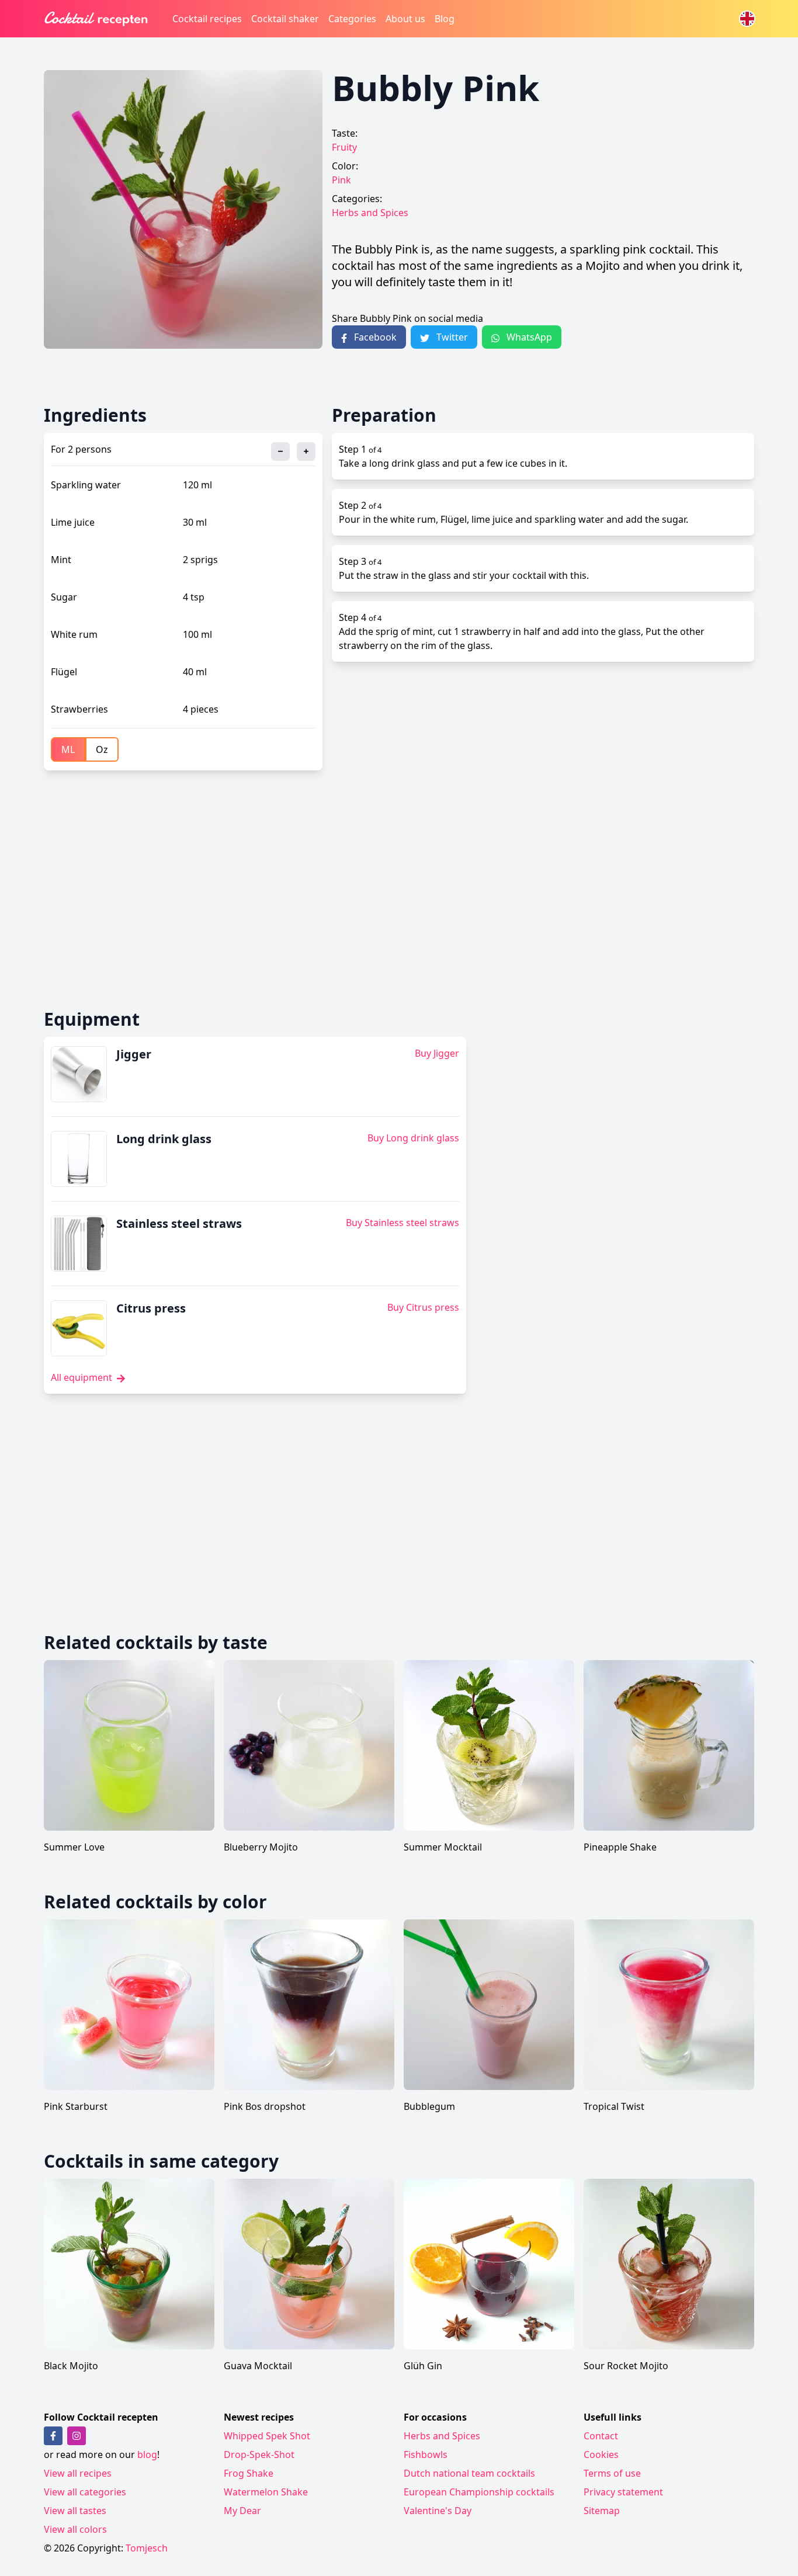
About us (405, 19)
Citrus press (151, 1308)
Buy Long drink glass (413, 1138)
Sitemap (602, 2511)
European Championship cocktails (479, 2492)
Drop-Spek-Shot (259, 2455)
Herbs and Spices (370, 213)
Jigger (134, 1054)
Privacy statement (623, 2492)
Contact (601, 2436)
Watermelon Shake (266, 2492)
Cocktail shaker (285, 19)
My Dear (242, 2511)
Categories (352, 19)
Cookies (601, 2455)
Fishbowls (426, 2455)
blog (147, 2455)
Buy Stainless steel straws (403, 1223)
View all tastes (75, 2511)
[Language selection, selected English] (747, 19)
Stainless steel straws (179, 1223)
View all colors (75, 2529)
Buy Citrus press (423, 1307)
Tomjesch (147, 2548)
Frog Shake (249, 2473)
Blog (445, 19)
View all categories (85, 2492)
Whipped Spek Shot (267, 2436)
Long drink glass (164, 1139)
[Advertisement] (394, 890)
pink (341, 180)
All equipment (83, 1377)
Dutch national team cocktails (469, 2473)
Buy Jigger (437, 1053)
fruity (344, 147)
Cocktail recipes (207, 19)
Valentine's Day (438, 2511)
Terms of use (612, 2473)
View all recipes (78, 2473)
